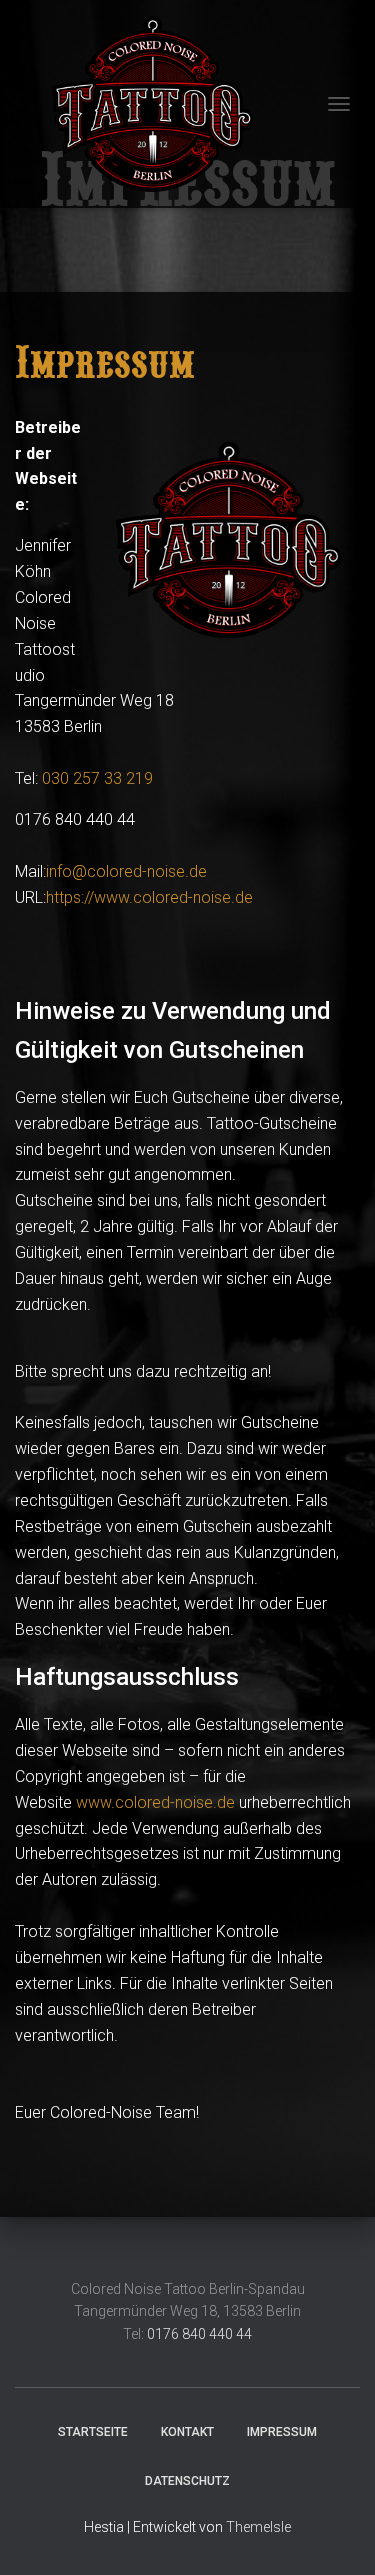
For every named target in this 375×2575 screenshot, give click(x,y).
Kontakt (187, 2432)
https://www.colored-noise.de (149, 897)
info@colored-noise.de (126, 871)
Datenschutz (187, 2481)
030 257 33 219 (97, 778)
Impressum (282, 2432)
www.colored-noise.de (155, 1802)
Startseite (93, 2432)
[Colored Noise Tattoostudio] (140, 104)
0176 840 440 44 (199, 2334)
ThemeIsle (258, 2527)
